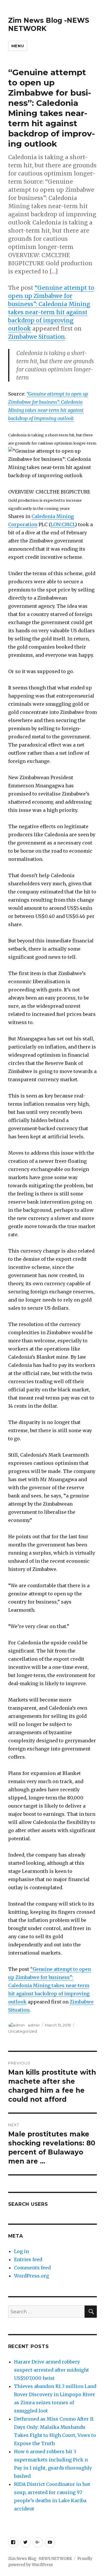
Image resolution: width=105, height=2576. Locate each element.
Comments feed (32, 2268)
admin (34, 2025)
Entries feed (28, 2259)
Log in (21, 2251)
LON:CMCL (63, 524)
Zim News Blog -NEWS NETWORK (40, 2559)
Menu (18, 46)
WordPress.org (32, 2276)
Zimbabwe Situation (37, 337)
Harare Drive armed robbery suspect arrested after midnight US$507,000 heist (51, 2370)
